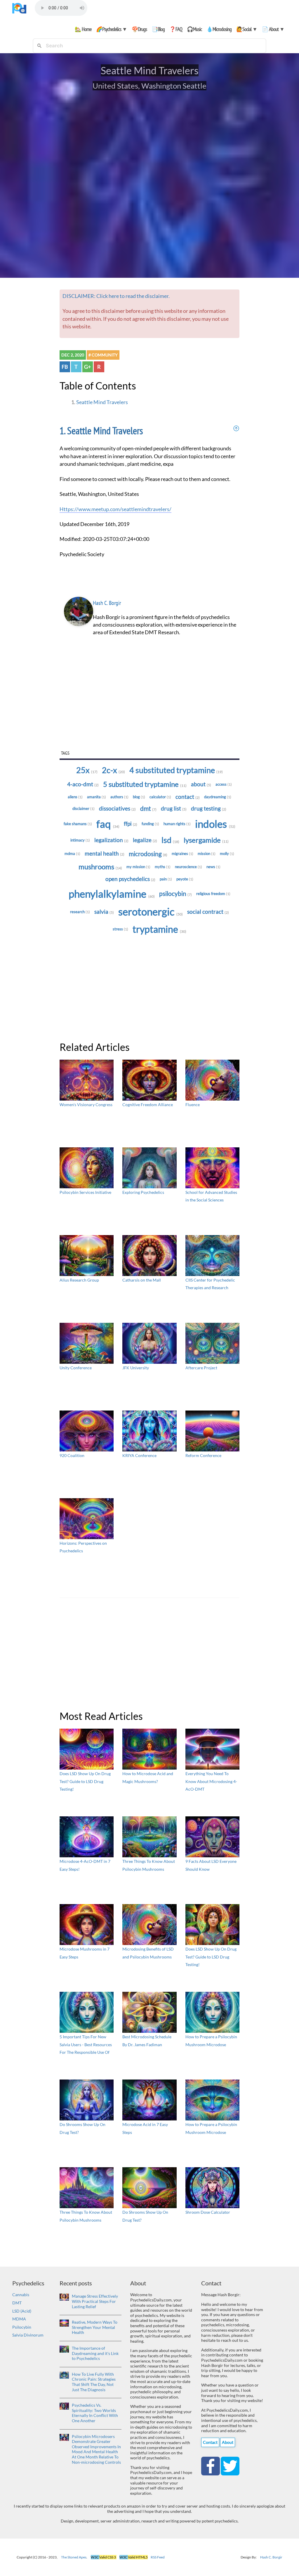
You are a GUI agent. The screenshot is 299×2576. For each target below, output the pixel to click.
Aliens (75, 797)
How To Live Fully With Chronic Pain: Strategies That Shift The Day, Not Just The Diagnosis (94, 2382)
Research (80, 912)
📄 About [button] (273, 29)
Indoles (215, 824)
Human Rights (177, 824)
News (213, 867)
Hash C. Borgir (107, 603)
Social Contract (208, 912)
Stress (120, 929)
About (201, 784)
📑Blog (158, 29)
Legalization (111, 840)
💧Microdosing (219, 29)
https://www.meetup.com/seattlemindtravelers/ (115, 509)
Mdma (72, 854)
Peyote (185, 879)
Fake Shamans (78, 824)
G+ (87, 367)
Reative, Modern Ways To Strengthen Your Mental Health (95, 2327)
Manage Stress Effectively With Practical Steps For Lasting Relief (95, 2301)
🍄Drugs (139, 29)
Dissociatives (117, 808)
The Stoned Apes (74, 2557)
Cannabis (21, 2295)
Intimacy (80, 840)
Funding (150, 824)
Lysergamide (206, 840)
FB (65, 367)
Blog (139, 797)
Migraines (182, 854)
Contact (188, 797)
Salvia (104, 912)
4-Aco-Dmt (83, 784)
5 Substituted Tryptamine (145, 784)
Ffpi (131, 824)
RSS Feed (158, 2557)
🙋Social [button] (247, 29)
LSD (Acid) (22, 2311)
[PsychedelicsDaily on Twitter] (230, 2465)
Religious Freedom (213, 894)
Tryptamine (159, 929)
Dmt (148, 808)
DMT (17, 2303)
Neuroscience (188, 867)
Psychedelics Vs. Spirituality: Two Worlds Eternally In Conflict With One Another (95, 2413)
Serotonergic (151, 912)
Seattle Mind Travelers (102, 402)
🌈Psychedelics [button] (112, 29)
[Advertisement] (150, 704)
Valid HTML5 (134, 2557)
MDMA (19, 2319)
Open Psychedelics (130, 879)
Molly (227, 854)
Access (224, 784)
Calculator (160, 797)
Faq (108, 824)
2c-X (113, 770)
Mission (207, 854)
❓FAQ (176, 29)
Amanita (97, 797)
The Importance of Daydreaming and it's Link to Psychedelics (95, 2353)
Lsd (170, 840)
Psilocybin (175, 894)
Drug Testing (209, 808)
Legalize (145, 840)
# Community (103, 355)
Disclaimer (84, 808)
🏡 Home (83, 29)
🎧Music (194, 29)
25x (87, 770)
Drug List (174, 808)
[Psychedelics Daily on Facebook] (211, 2465)
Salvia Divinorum (28, 2335)
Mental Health (105, 854)
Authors (119, 797)
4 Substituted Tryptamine (176, 770)
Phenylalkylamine (112, 894)
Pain (166, 879)
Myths (163, 867)
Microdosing (148, 854)
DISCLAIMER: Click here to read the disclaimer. (116, 296)
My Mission (138, 867)
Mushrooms (100, 867)
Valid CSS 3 (104, 2557)
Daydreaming (218, 797)
